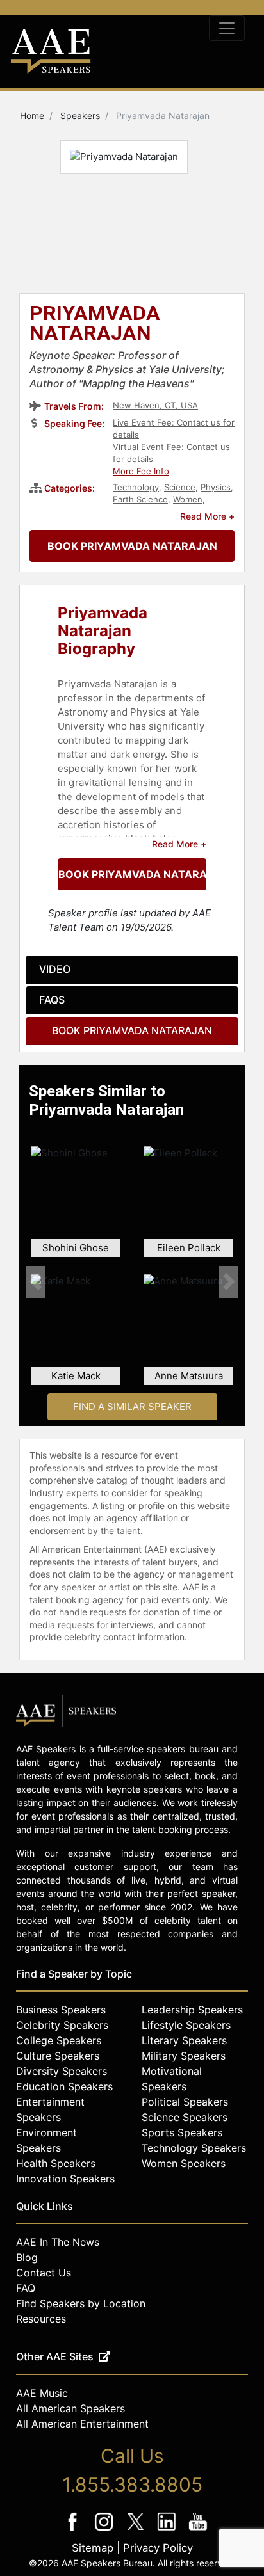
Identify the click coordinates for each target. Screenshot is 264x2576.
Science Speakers (185, 2117)
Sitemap (93, 2548)
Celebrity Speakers (62, 2025)
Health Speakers (56, 2163)
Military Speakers (184, 2056)
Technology (136, 487)
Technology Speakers (194, 2148)
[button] (35, 1282)
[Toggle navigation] (227, 28)
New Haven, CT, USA (155, 405)
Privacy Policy (158, 2548)
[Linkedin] (168, 2530)
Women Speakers (184, 2163)
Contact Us (44, 2273)
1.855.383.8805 (132, 2484)
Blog (27, 2257)
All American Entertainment (82, 2424)
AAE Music (42, 2393)
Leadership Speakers (192, 2010)
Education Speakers (64, 2086)
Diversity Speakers (62, 2071)
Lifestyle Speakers (186, 2025)
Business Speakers (61, 2010)
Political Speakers (185, 2102)
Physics (216, 487)
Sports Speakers (182, 2132)
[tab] (132, 970)
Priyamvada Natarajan (95, 324)
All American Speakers (70, 2408)
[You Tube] (198, 2530)
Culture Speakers (58, 2056)
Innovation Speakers (65, 2179)
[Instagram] (105, 2530)
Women (188, 499)
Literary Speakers (184, 2040)
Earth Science (140, 499)
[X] (137, 2530)
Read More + (207, 516)
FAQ (26, 2288)
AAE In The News (58, 2242)
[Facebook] (74, 2530)
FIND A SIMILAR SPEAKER (132, 1406)
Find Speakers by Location (81, 2303)
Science (180, 487)
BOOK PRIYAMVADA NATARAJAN (132, 546)
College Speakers (59, 2040)
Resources (41, 2319)
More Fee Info (141, 471)
